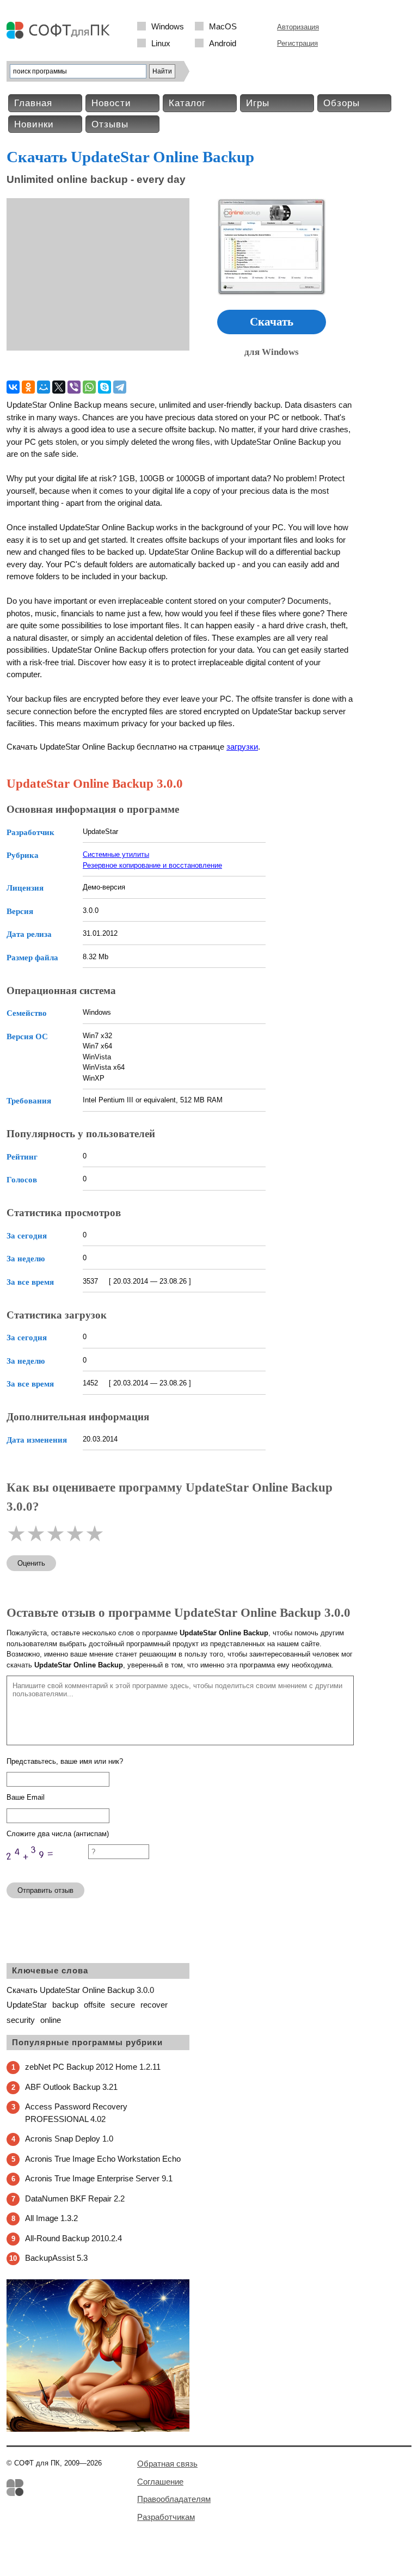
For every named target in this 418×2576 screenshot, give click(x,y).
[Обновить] (47, 1869)
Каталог (187, 103)
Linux (161, 43)
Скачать (272, 322)
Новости (111, 103)
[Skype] (104, 387)
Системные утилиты (116, 854)
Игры (258, 103)
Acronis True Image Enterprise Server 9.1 (99, 2178)
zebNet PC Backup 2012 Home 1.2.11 (93, 2067)
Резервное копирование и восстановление (152, 865)
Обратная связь (167, 2464)
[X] (59, 387)
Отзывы (110, 124)
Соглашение (160, 2482)
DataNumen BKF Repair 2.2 (75, 2198)
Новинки (34, 124)
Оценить (31, 1563)
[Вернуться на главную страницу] (61, 36)
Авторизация (298, 27)
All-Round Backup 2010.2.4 (73, 2238)
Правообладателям (174, 2499)
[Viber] (74, 387)
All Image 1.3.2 (51, 2218)
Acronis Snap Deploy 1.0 (69, 2139)
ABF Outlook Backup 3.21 (71, 2087)
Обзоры (342, 103)
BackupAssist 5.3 (56, 2258)
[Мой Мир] (44, 387)
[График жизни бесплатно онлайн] (98, 2429)
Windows (168, 26)
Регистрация (297, 43)
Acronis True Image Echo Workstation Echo (103, 2159)
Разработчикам (166, 2517)
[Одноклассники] (28, 387)
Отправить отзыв (45, 1890)
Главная (33, 103)
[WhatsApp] (89, 387)
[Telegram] (120, 387)
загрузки (242, 747)
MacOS (223, 26)
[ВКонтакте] (13, 387)
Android (223, 43)
